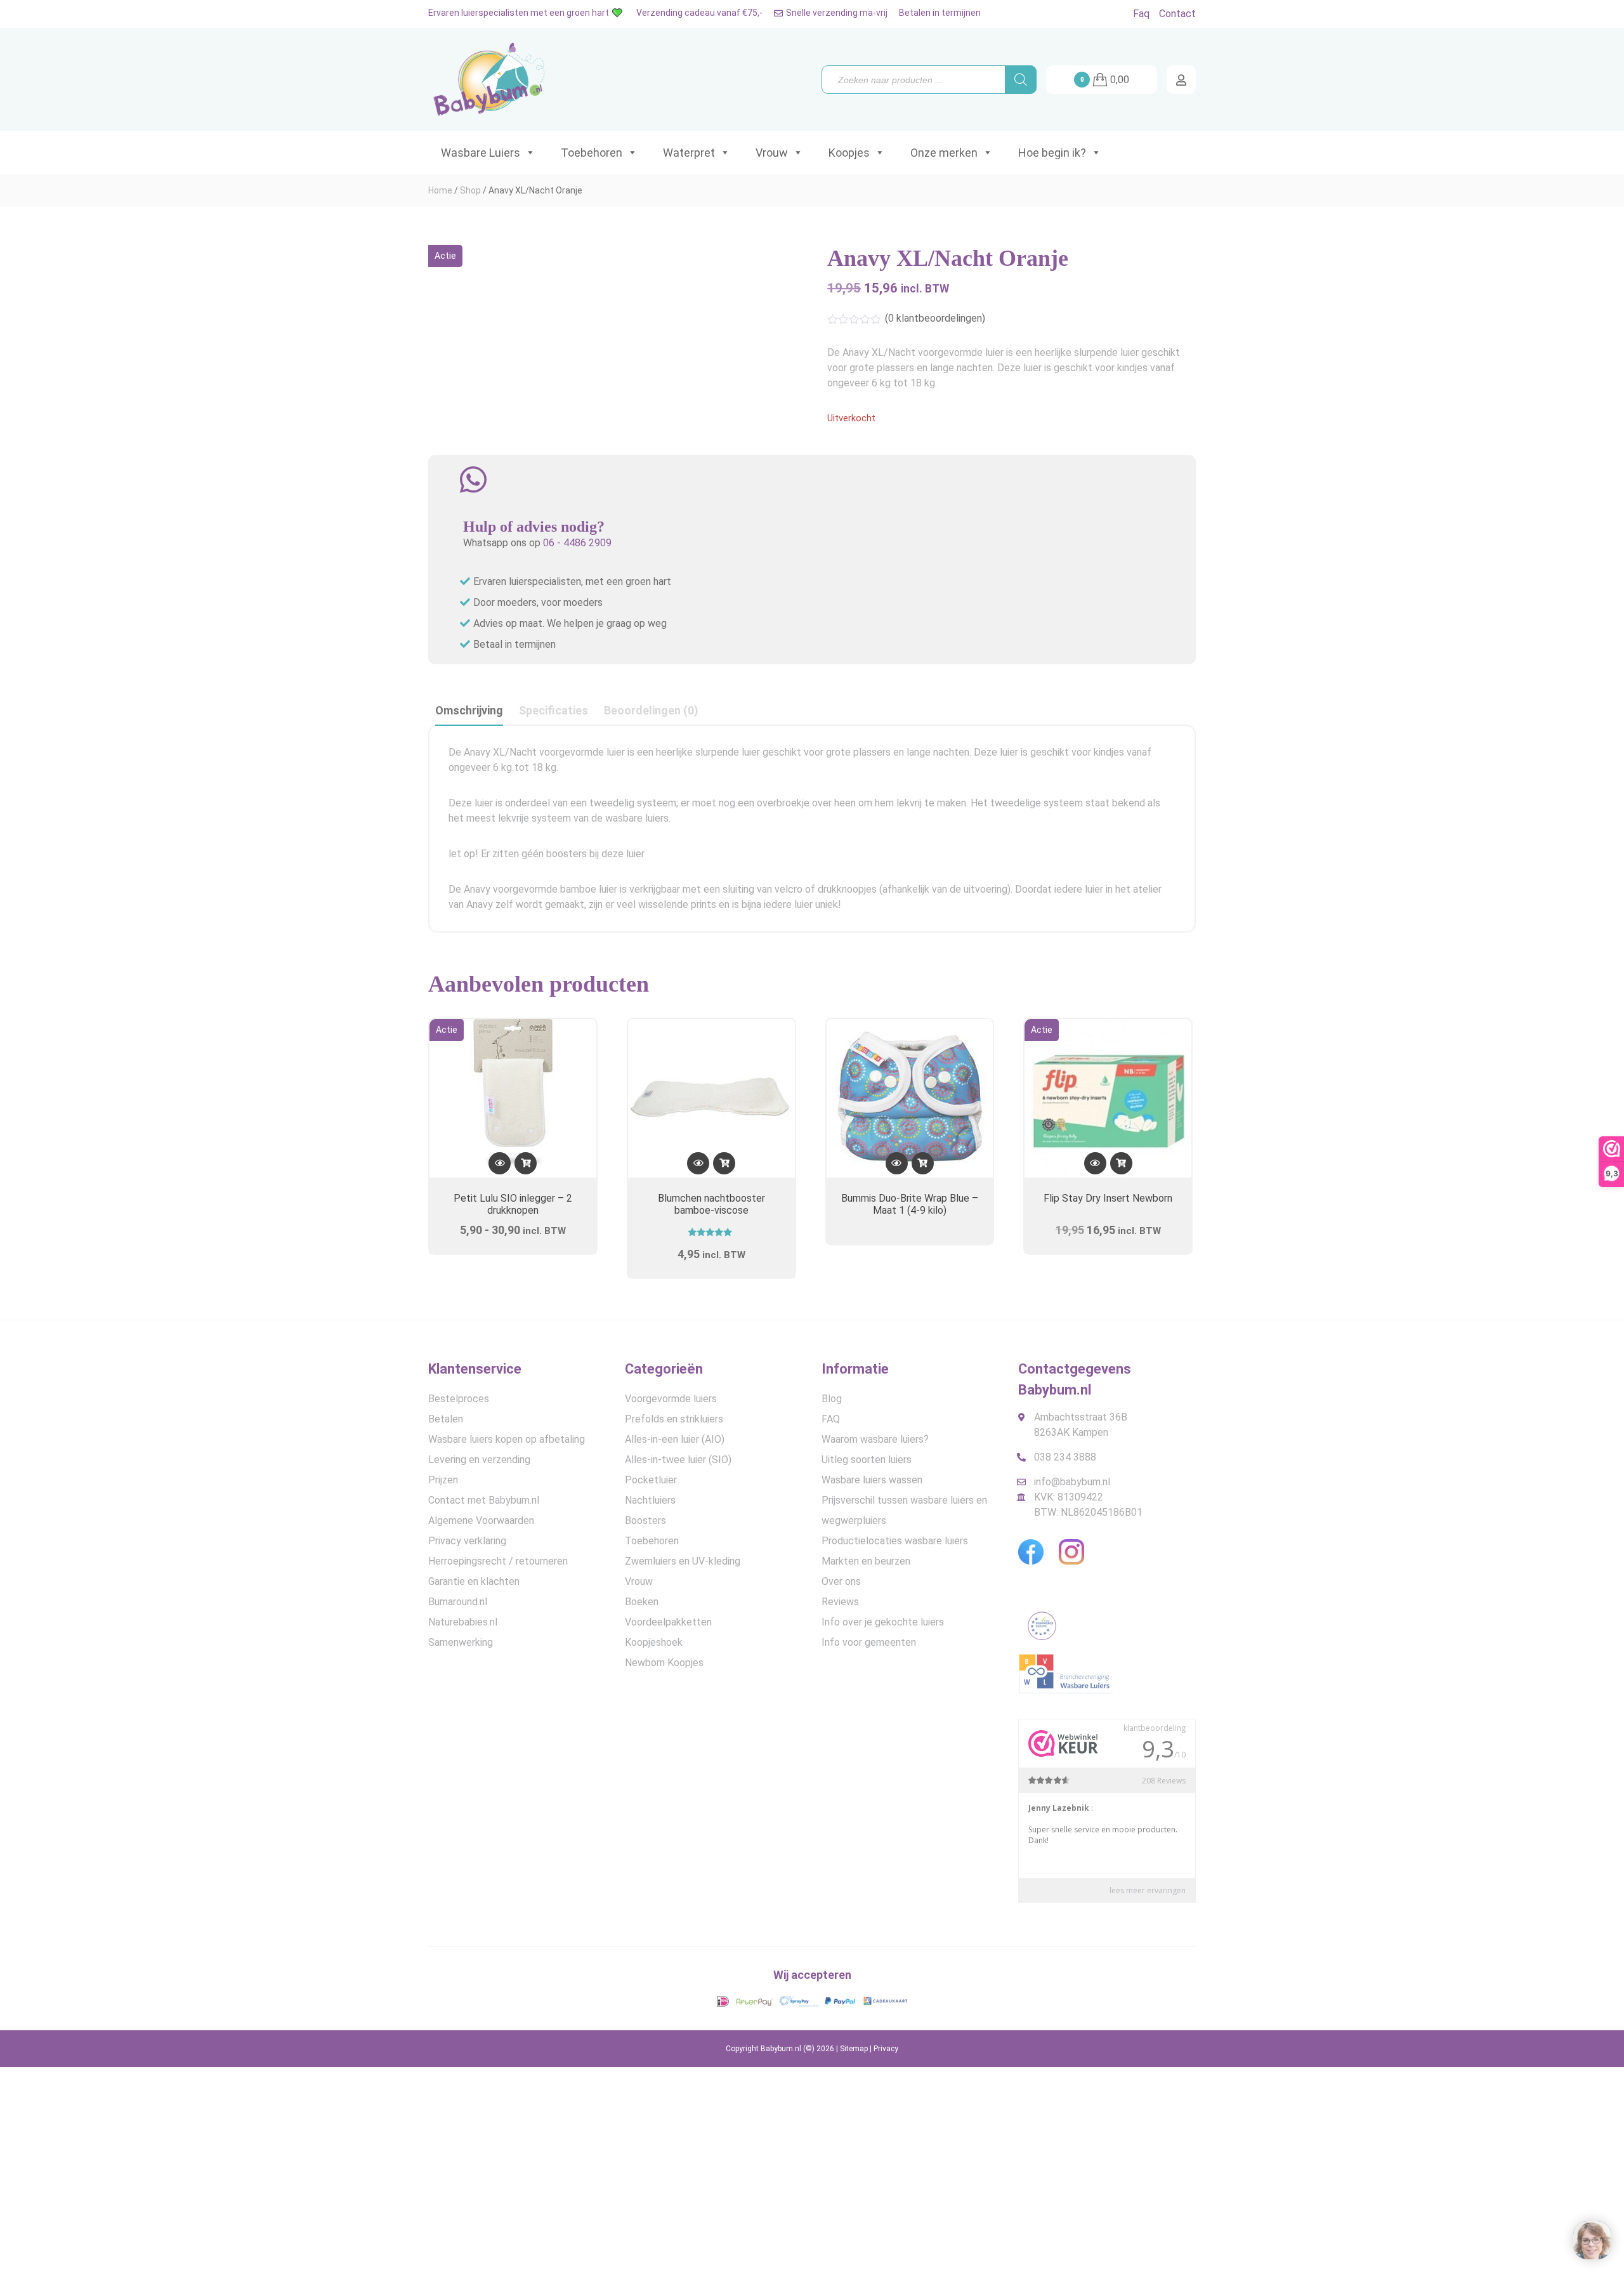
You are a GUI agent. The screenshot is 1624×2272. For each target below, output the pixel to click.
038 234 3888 (1065, 1457)
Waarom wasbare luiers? (875, 1439)
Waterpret (689, 153)
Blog (832, 1399)
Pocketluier (651, 1480)
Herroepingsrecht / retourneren (498, 1561)
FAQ (831, 1419)
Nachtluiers (650, 1500)
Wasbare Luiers (481, 153)
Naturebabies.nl (463, 1622)
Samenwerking (461, 1642)
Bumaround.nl (458, 1602)
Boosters (645, 1520)
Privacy (886, 2049)
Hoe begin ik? (1052, 153)
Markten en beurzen (866, 1561)
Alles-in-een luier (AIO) (675, 1439)
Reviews (840, 1602)
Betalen (446, 1419)
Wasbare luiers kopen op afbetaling (507, 1439)
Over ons (841, 1581)
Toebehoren (592, 153)
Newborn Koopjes (664, 1663)
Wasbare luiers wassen (872, 1480)
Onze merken (944, 153)
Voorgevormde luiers (671, 1399)
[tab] (469, 711)
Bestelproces (459, 1399)
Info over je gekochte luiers (883, 1622)
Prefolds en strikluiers (674, 1419)
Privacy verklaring (467, 1541)
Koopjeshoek (654, 1642)
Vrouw (772, 153)
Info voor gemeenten (869, 1642)
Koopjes (849, 153)
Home (440, 190)
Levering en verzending (479, 1460)
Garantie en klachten (474, 1581)
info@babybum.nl (1072, 1482)
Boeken (642, 1602)
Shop (470, 190)
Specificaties (553, 710)
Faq (1141, 14)
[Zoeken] (1021, 80)
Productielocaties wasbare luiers (895, 1541)
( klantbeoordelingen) (935, 318)
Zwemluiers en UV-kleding (683, 1561)
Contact (1177, 14)
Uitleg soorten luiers (867, 1460)
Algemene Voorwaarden (481, 1520)
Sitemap (854, 2049)
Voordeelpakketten (668, 1622)
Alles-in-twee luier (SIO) (678, 1460)
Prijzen (443, 1480)
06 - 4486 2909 (577, 543)
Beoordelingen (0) (651, 710)
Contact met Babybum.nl (484, 1500)
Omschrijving (469, 710)
